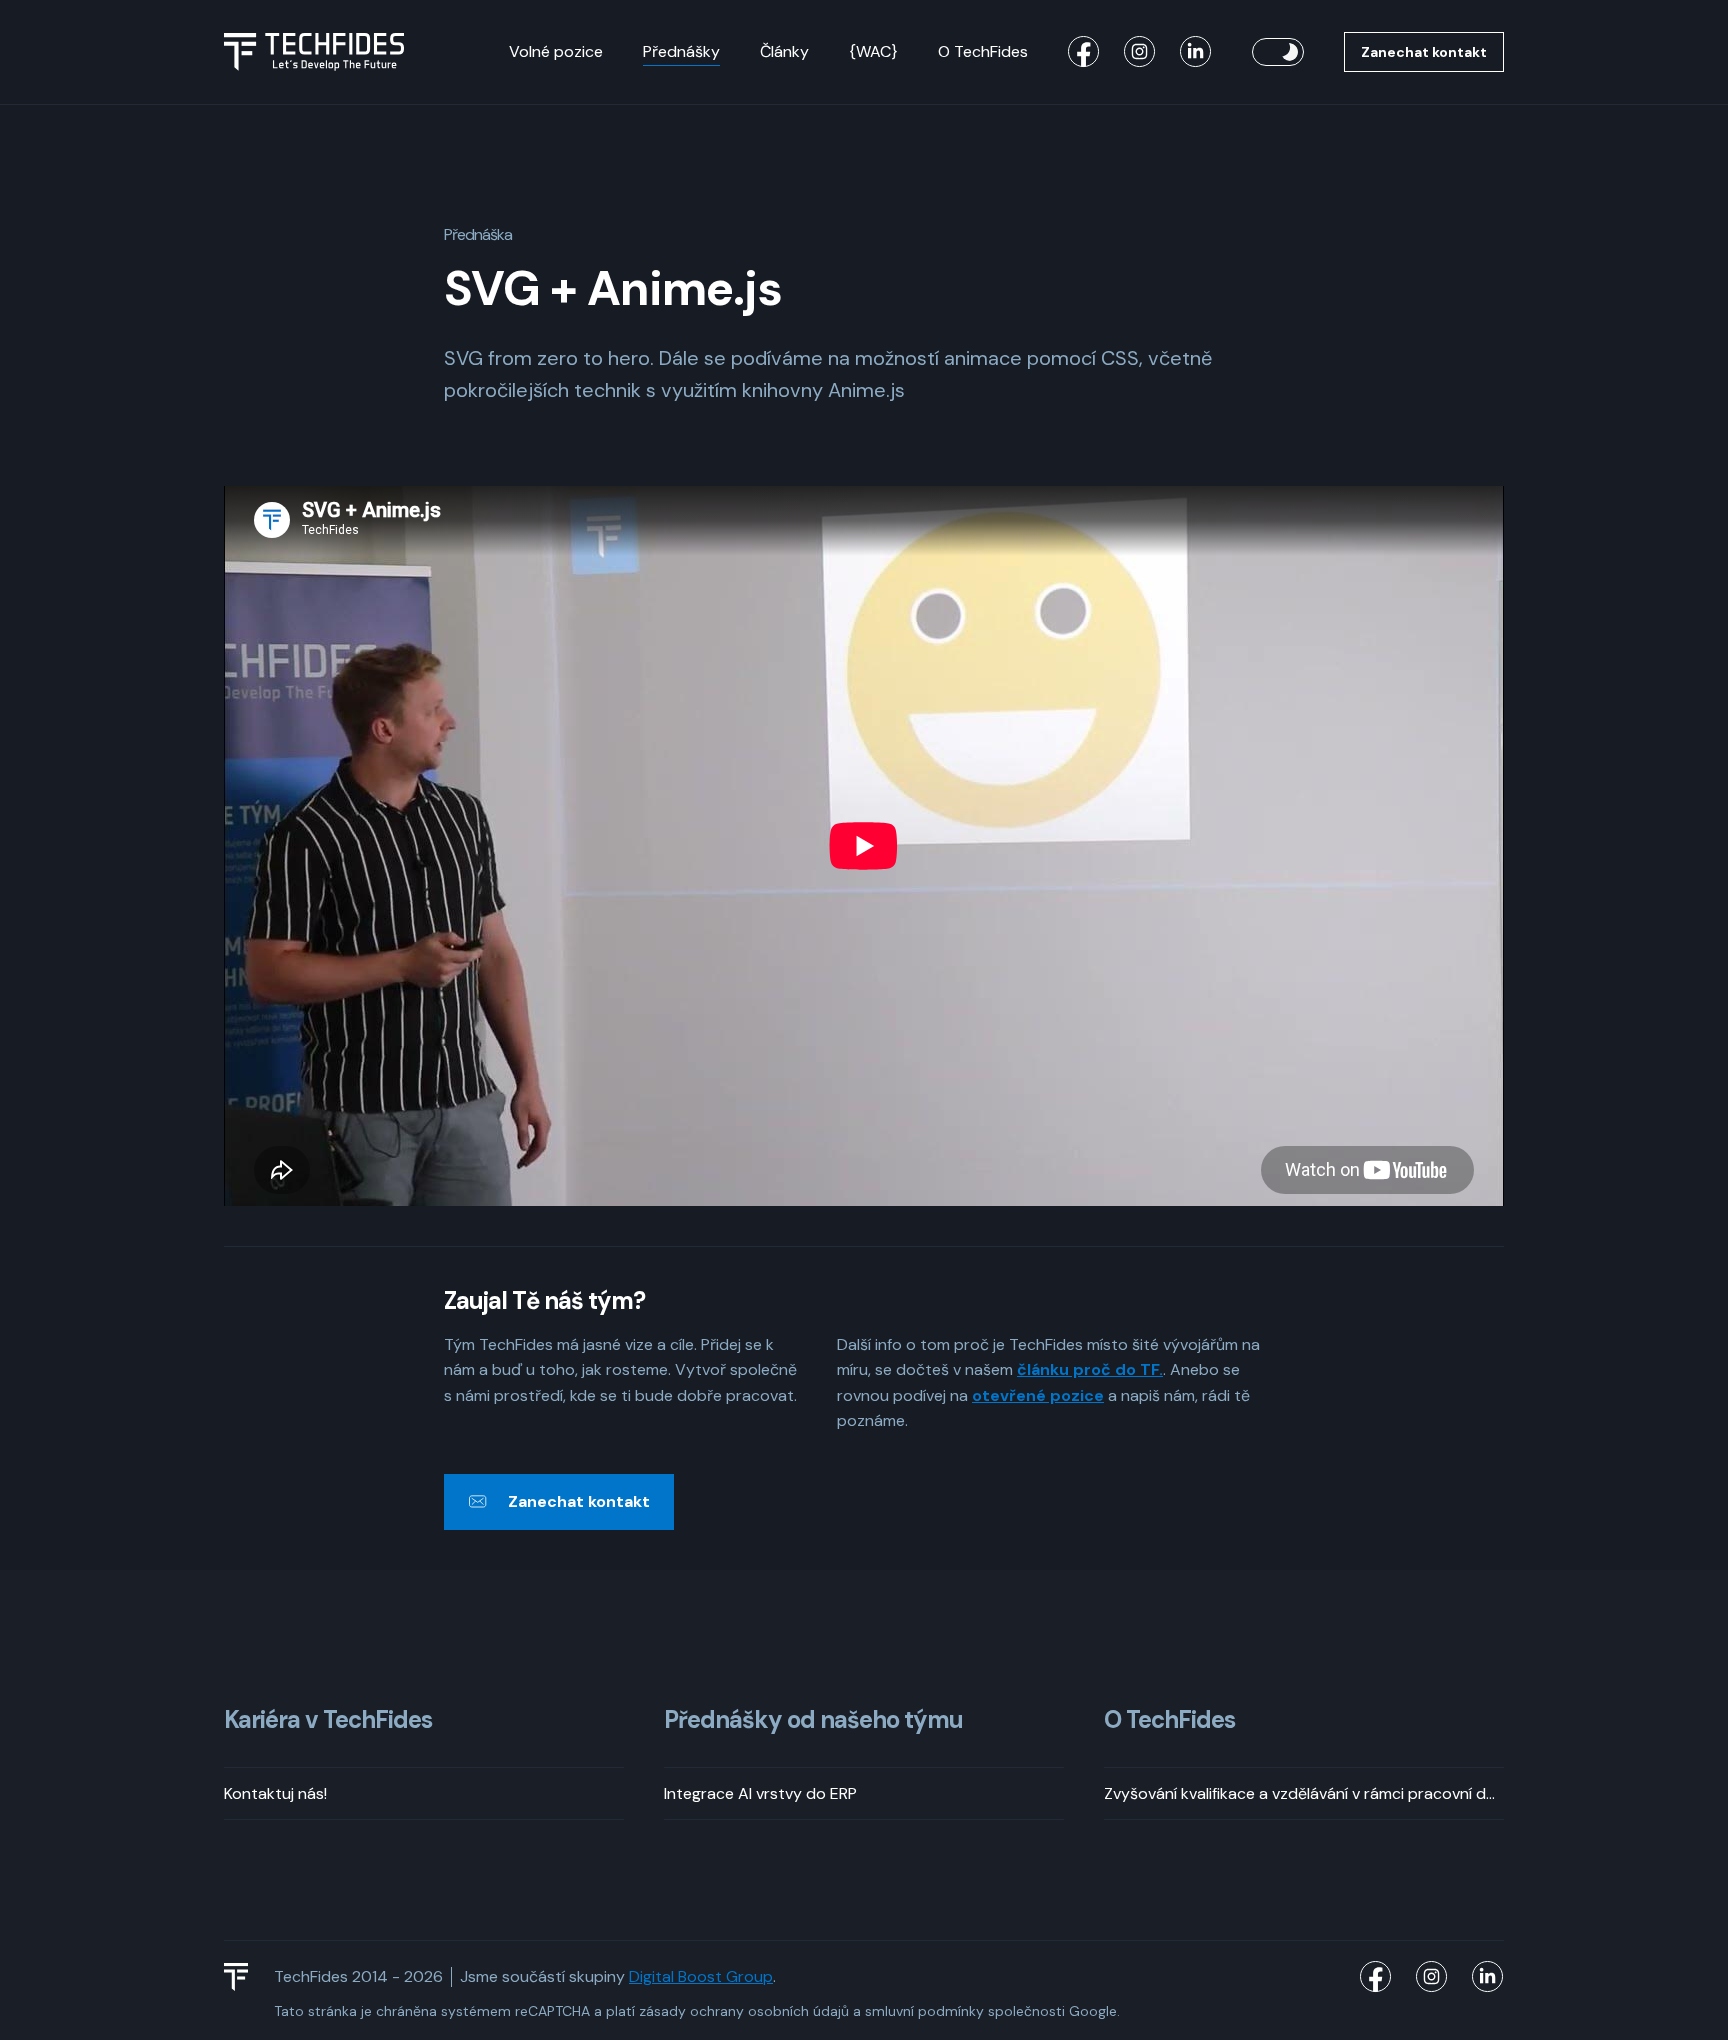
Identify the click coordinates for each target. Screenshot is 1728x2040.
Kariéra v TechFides (328, 1720)
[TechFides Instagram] (1140, 52)
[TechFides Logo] (245, 1977)
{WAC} (873, 51)
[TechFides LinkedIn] (1196, 52)
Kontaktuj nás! (275, 1793)
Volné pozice (556, 51)
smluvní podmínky (924, 2011)
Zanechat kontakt (1424, 52)
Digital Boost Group (701, 1976)
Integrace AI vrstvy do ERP (760, 1793)
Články (784, 51)
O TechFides (983, 51)
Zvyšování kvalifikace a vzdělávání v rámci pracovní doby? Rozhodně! (1304, 1793)
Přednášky (681, 51)
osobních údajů (798, 2011)
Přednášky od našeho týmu (813, 1720)
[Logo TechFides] (314, 52)
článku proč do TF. (1090, 1369)
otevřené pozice (1038, 1395)
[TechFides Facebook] (1084, 52)
